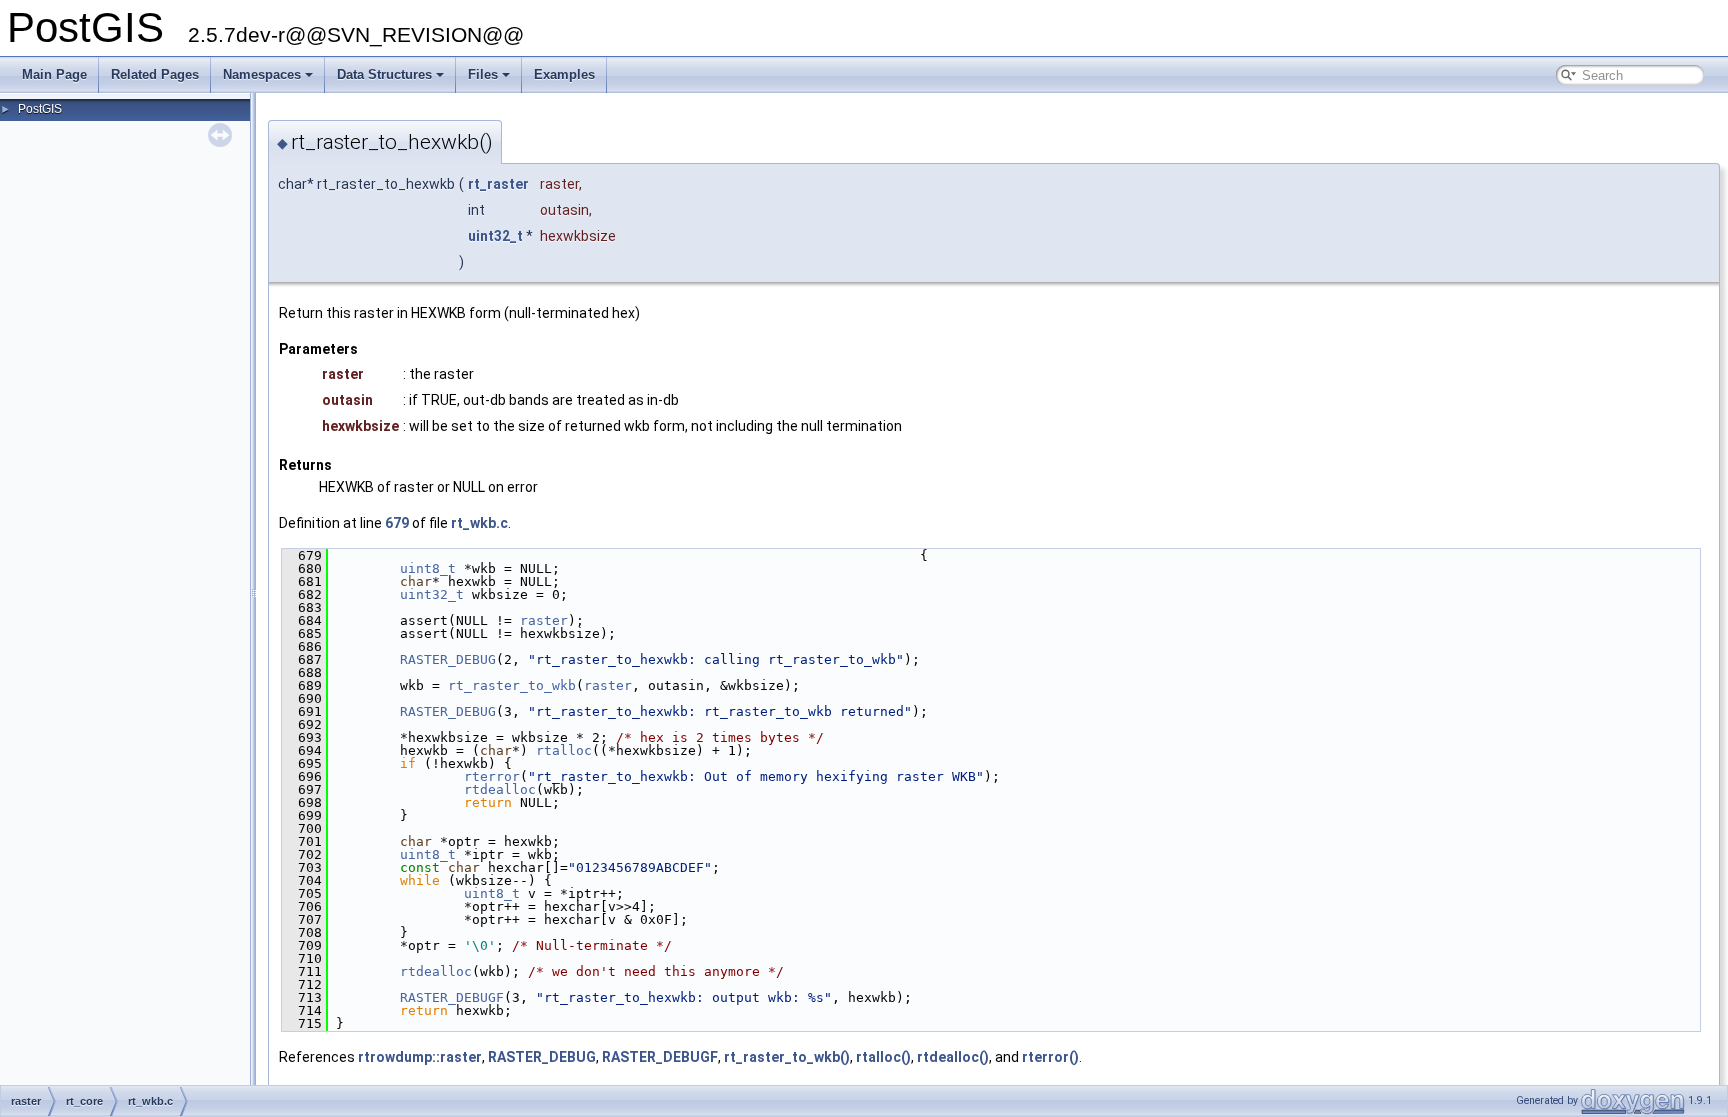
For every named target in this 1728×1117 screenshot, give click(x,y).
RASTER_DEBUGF (452, 997)
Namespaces (262, 74)
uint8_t (428, 568)
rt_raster (498, 184)
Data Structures (384, 74)
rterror (492, 776)
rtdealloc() (953, 1057)
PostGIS (40, 109)
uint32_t (495, 236)
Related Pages (155, 74)
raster (544, 620)
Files (483, 74)
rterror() (1050, 1057)
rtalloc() (883, 1057)
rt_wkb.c (479, 523)
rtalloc (564, 750)
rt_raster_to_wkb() (787, 1057)
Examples (564, 74)
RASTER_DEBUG (448, 659)
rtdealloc (500, 789)
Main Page (54, 74)
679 (397, 523)
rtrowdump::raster (420, 1057)
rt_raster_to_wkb (512, 685)
